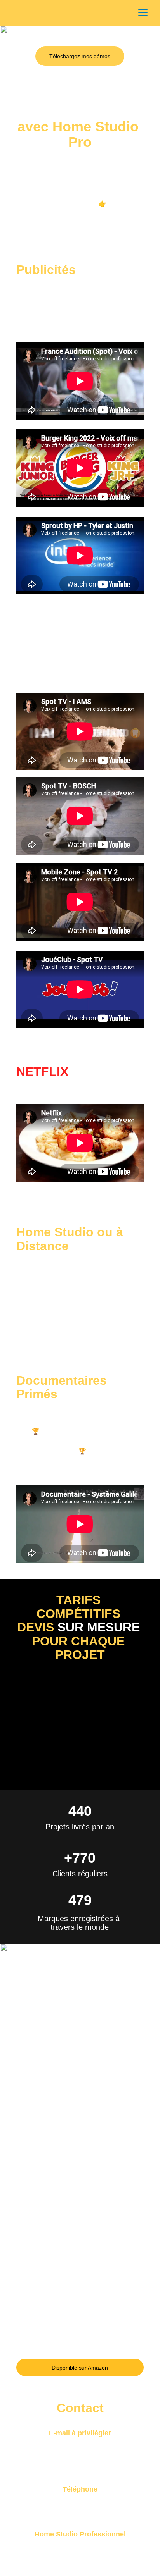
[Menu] (143, 13)
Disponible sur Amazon (80, 2368)
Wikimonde (94, 215)
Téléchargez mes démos (80, 56)
